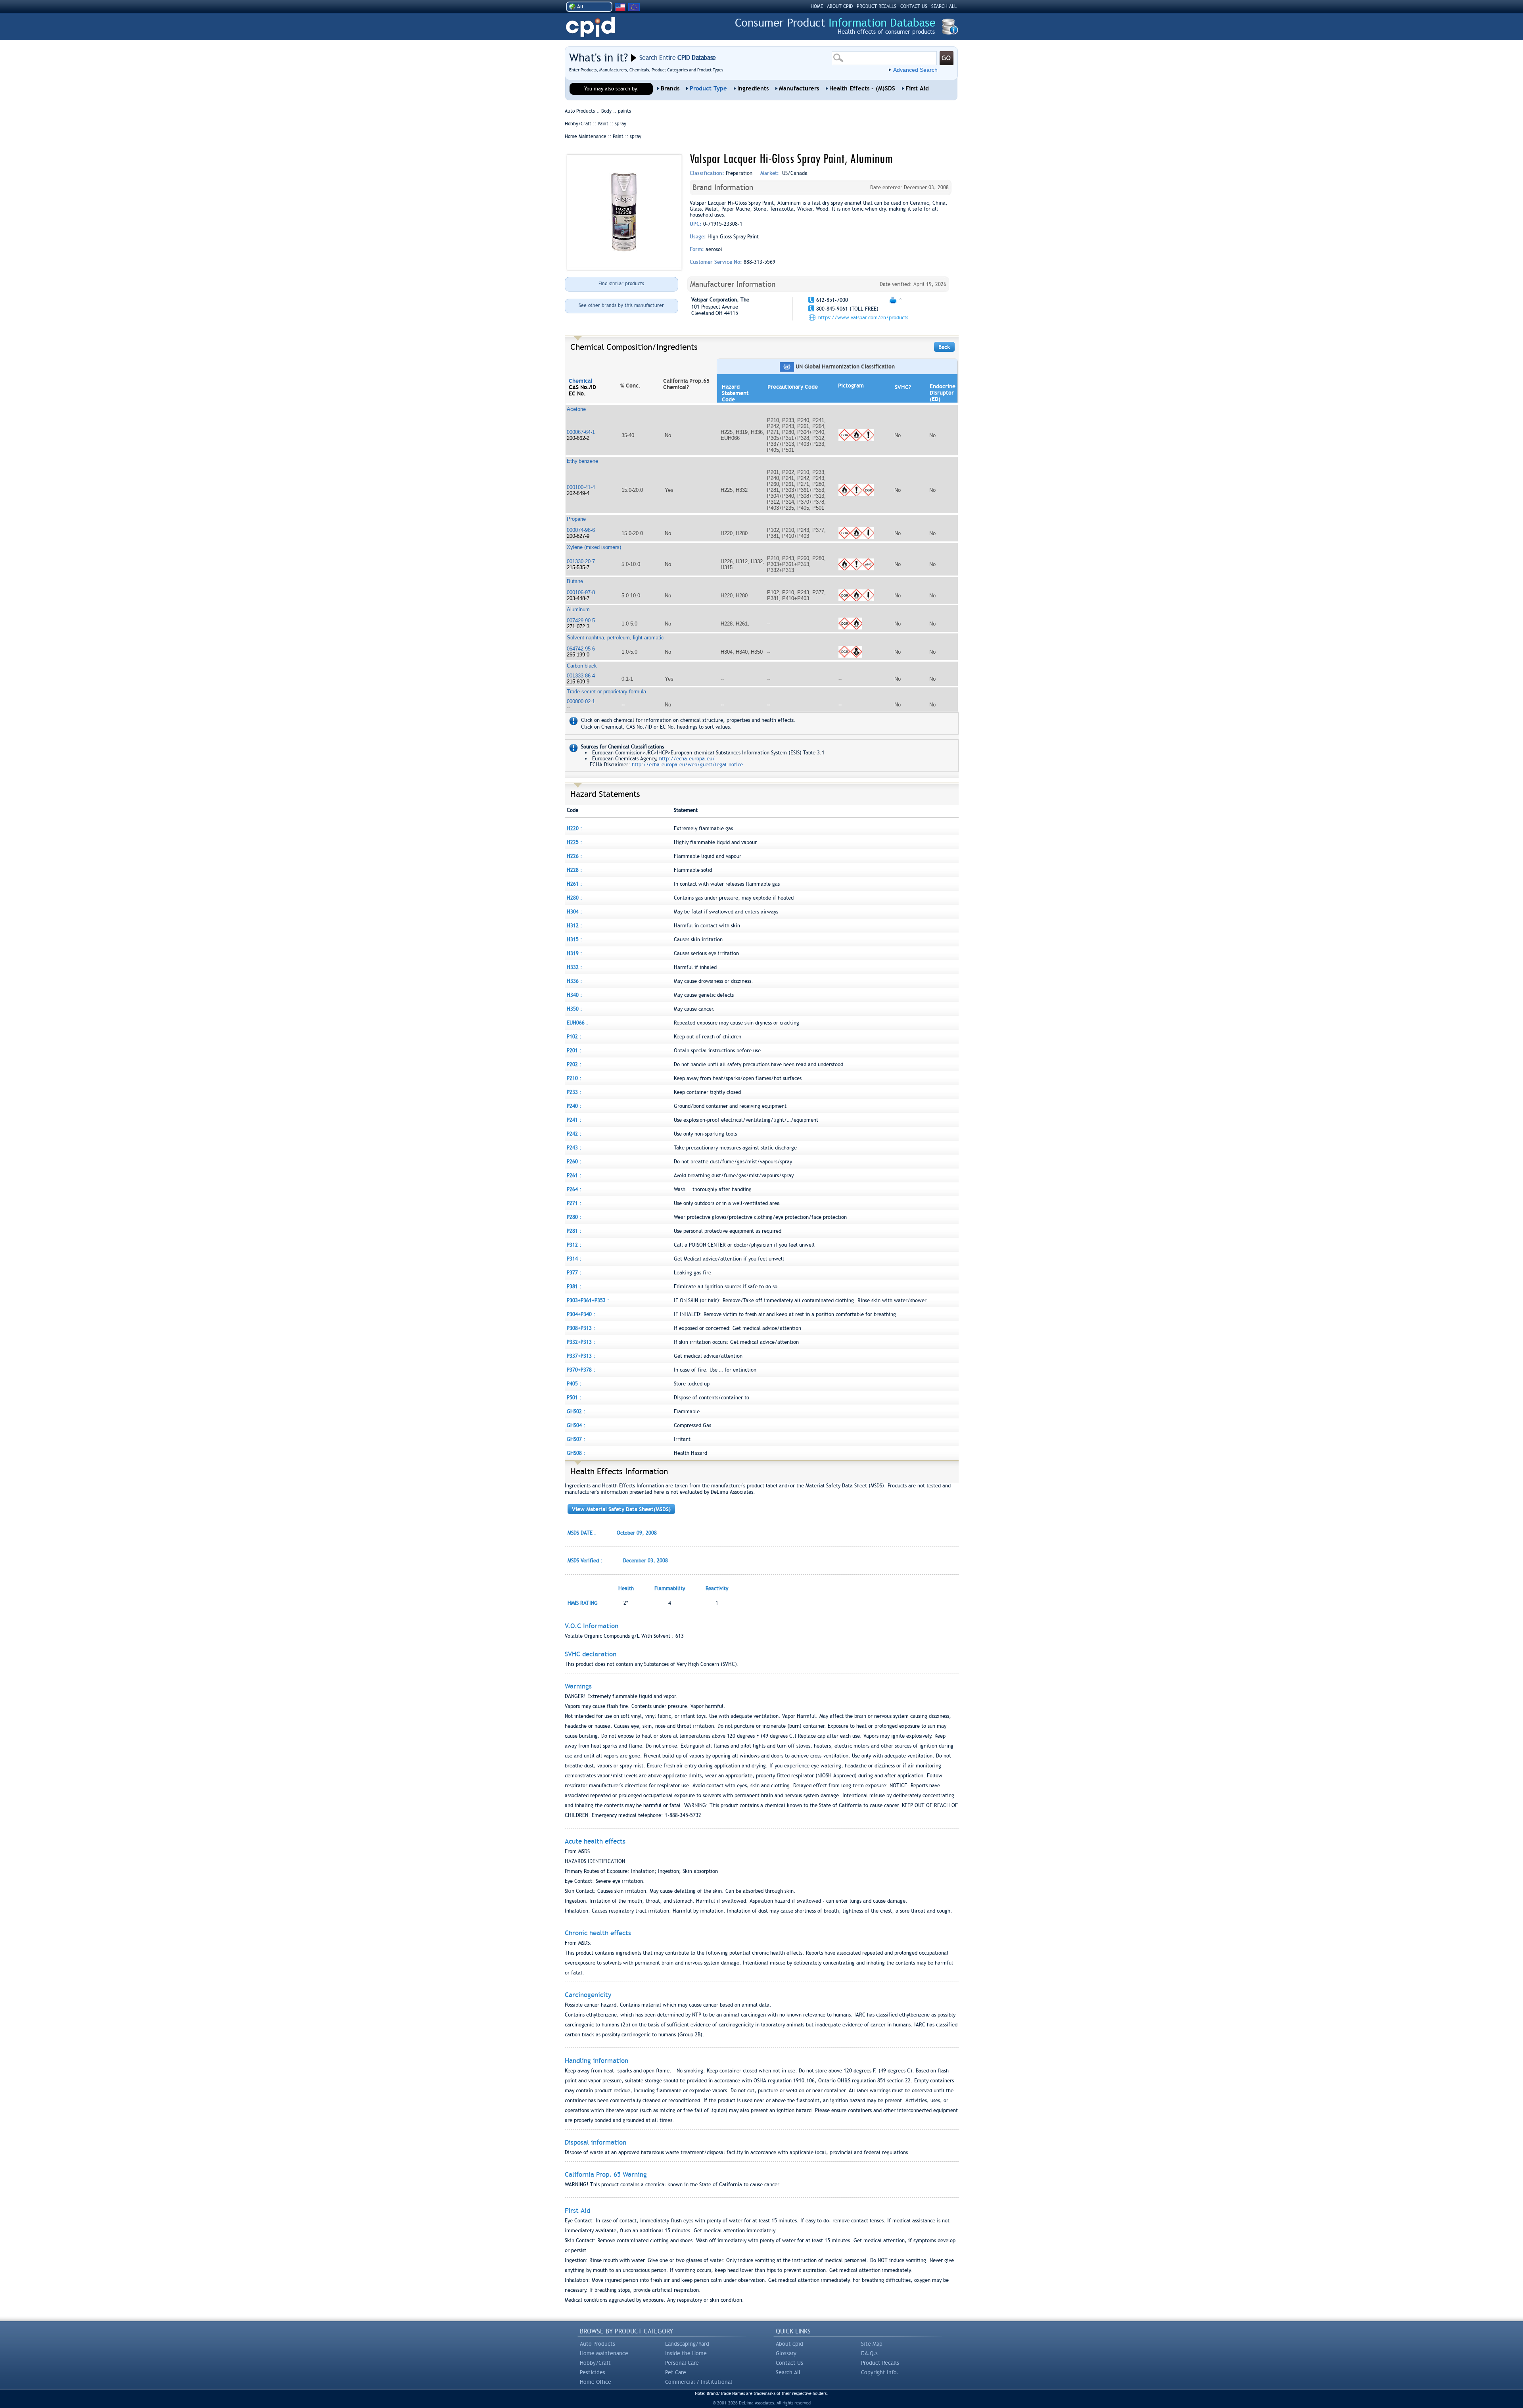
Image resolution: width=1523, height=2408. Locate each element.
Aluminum (578, 609)
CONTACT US (914, 6)
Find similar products (621, 284)
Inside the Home (686, 2353)
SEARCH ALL (944, 6)
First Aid (917, 88)
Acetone (576, 409)
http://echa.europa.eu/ (687, 759)
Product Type (708, 88)
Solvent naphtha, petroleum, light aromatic (615, 638)
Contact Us (789, 2363)
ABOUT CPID (840, 6)
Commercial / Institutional (699, 2382)
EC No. (577, 393)
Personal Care (682, 2363)
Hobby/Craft (595, 2363)
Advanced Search (915, 70)
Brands (670, 88)
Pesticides (593, 2372)
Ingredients (753, 88)
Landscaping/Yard (687, 2344)
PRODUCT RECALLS (877, 6)
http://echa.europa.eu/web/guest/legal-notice (687, 765)
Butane (575, 581)
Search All (788, 2372)
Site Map (872, 2344)
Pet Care (676, 2372)
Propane (576, 519)
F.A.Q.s (869, 2353)
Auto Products (597, 2344)
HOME (817, 6)
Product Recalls (880, 2363)
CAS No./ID (582, 387)
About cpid (789, 2344)
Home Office (596, 2382)
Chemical (580, 381)
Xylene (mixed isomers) (594, 547)
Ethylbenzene (582, 461)
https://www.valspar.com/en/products (863, 318)
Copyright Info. (880, 2372)
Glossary (786, 2353)
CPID (590, 27)
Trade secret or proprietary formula (606, 692)
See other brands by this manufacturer (621, 305)
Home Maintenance (604, 2353)
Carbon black (582, 666)
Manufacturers (799, 88)
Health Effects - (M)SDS (862, 88)
